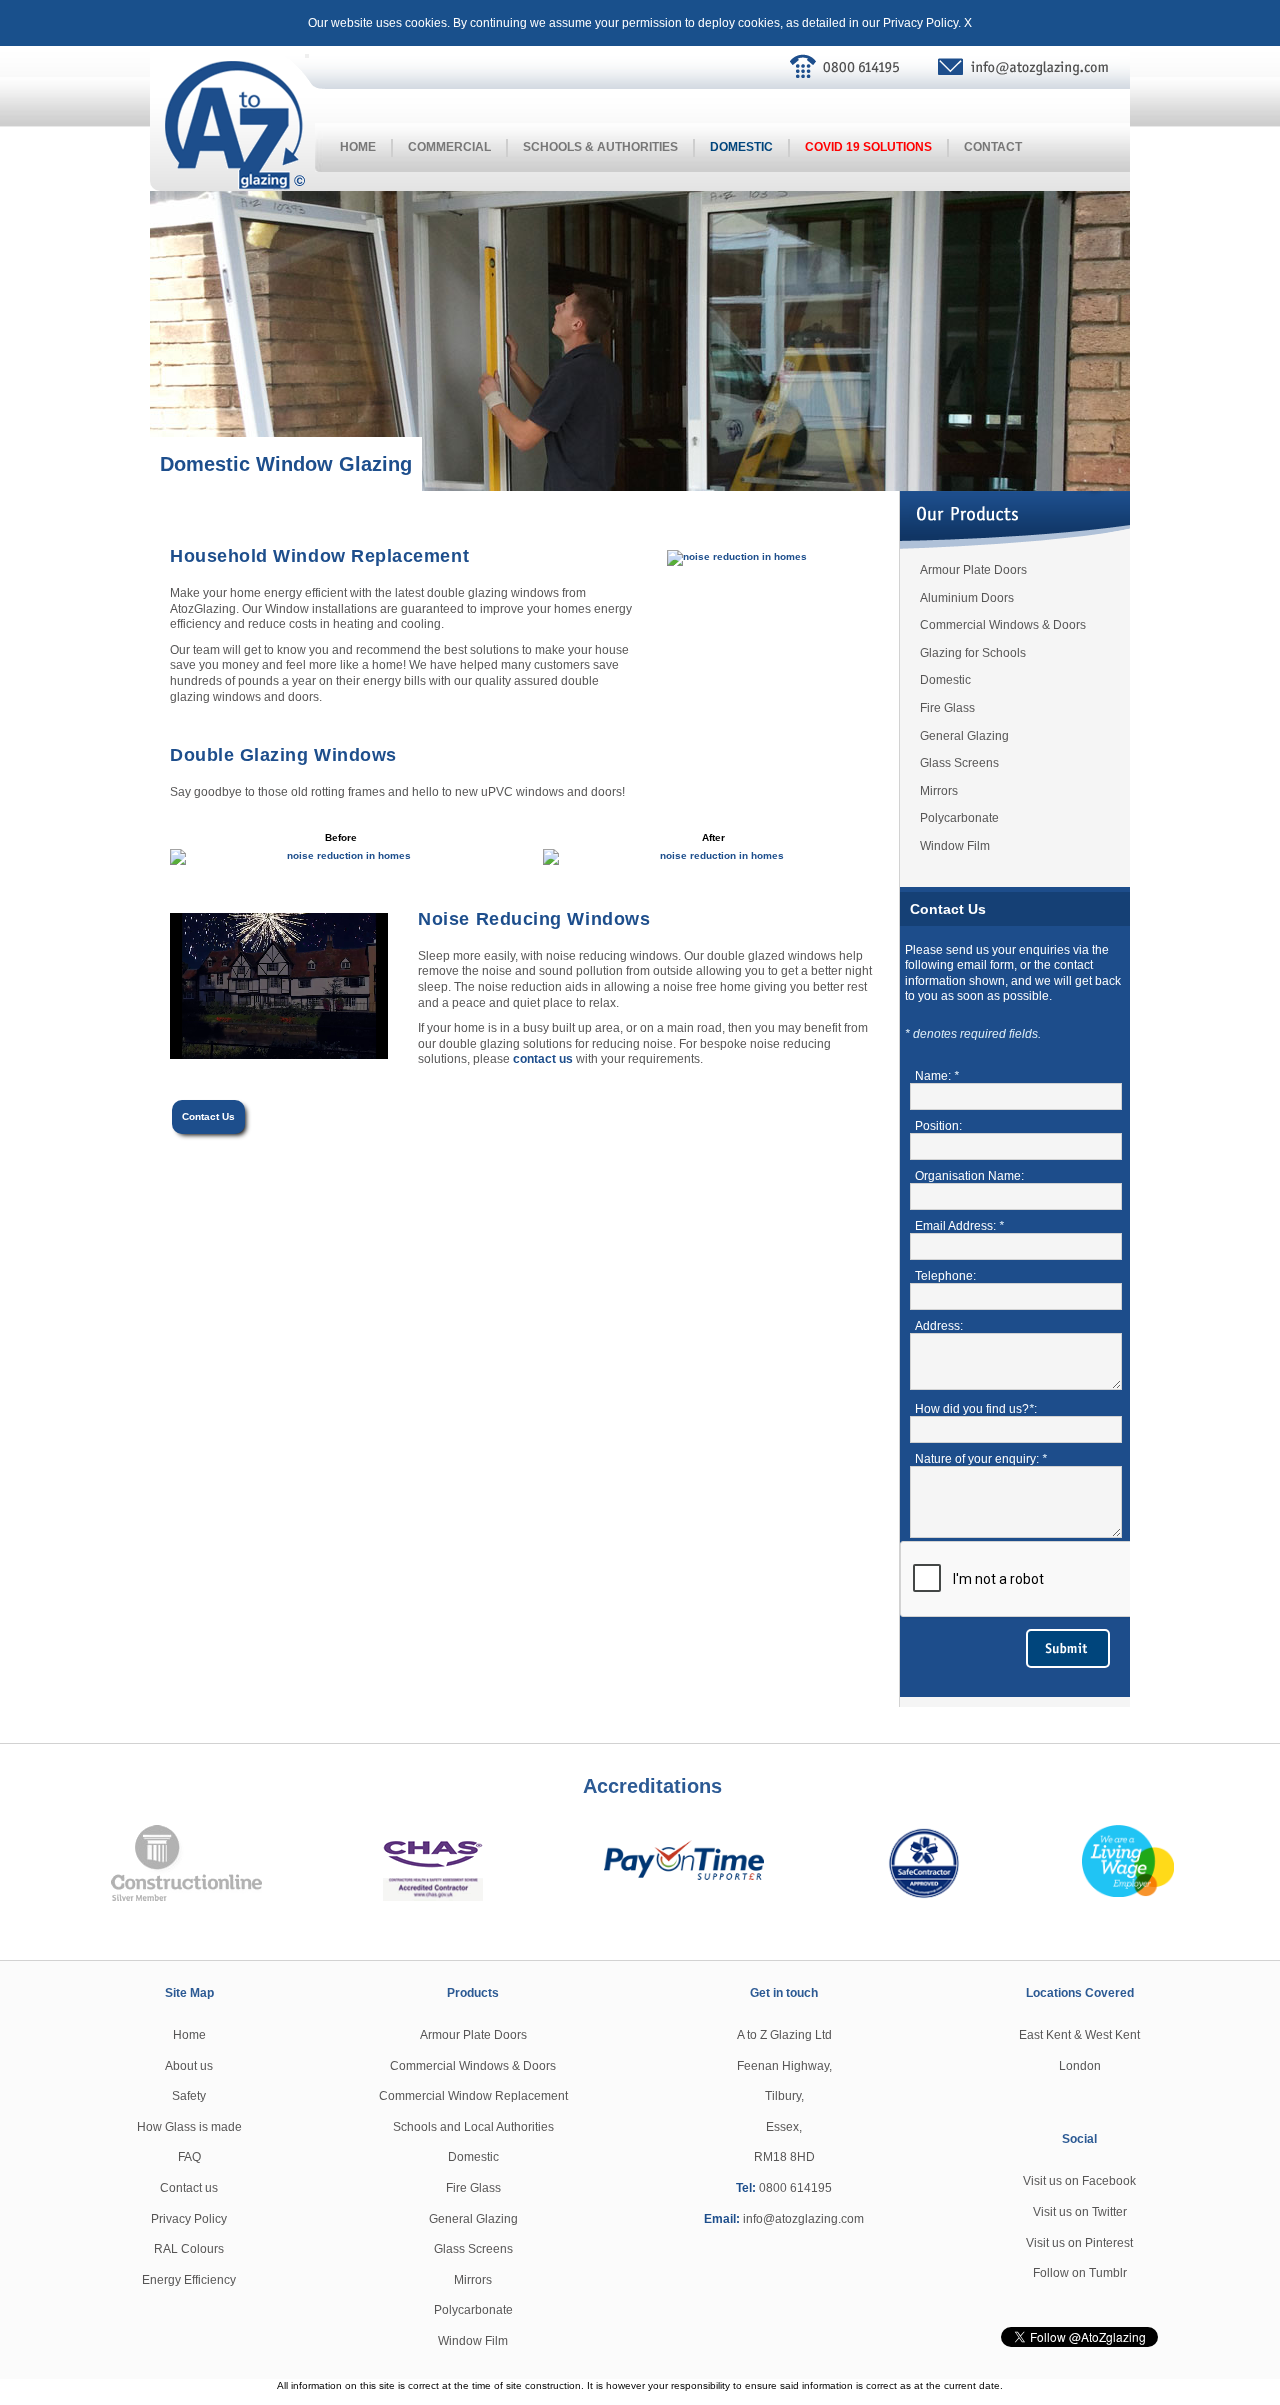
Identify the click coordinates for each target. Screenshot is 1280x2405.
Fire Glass (947, 708)
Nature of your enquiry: (981, 1459)
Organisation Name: (969, 1176)
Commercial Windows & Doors (1003, 625)
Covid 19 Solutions (868, 147)
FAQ (189, 2157)
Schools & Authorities (600, 147)
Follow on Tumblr (1080, 2273)
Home (358, 147)
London (1080, 2066)
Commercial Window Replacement (473, 2096)
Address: (939, 1326)
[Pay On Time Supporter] (684, 1851)
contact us (543, 1059)
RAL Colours (189, 2249)
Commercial (449, 147)
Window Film (955, 846)
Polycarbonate (959, 818)
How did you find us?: (976, 1409)
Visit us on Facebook (1079, 2181)
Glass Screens (959, 763)
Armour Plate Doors (973, 570)
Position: (938, 1126)
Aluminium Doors (967, 598)
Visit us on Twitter (1080, 2212)
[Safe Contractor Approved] (923, 1861)
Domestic (741, 147)
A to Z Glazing (235, 126)
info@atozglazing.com (1033, 67)
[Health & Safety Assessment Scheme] (433, 1862)
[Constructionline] (186, 1862)
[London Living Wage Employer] (1128, 1860)
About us (189, 2066)
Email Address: (959, 1226)
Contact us (189, 2188)
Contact (993, 147)
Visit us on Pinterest (1079, 2243)
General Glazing (964, 736)
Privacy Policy (920, 23)
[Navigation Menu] (307, 56)
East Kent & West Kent (1079, 2035)
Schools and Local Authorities (473, 2127)
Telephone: (945, 1276)
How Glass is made (189, 2127)
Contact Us (208, 1116)
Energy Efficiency (189, 2280)
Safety (189, 2096)
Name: (937, 1076)
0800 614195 (795, 2188)
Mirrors (939, 791)
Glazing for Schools (973, 653)
